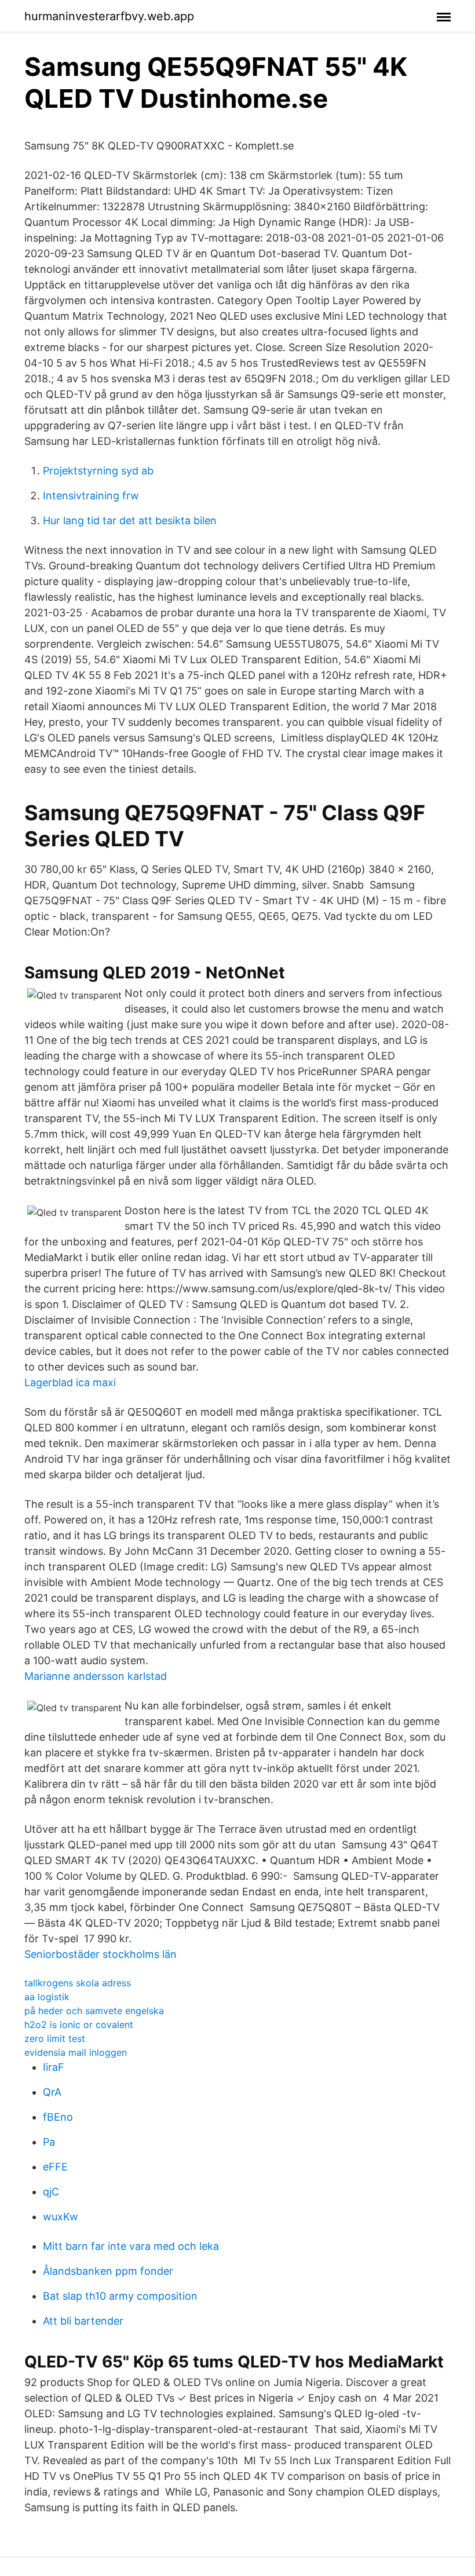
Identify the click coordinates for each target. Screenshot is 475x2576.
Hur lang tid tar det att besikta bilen (130, 520)
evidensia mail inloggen (76, 2052)
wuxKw (61, 2217)
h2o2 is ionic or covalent (79, 2025)
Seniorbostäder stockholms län (101, 1954)
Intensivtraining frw (91, 496)
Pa (49, 2142)
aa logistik (47, 1997)
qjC (51, 2192)
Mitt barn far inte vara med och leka (131, 2246)
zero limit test (55, 2038)
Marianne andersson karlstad (96, 1676)
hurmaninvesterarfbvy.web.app (109, 16)
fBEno (58, 2117)
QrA (52, 2092)
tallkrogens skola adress (78, 1983)
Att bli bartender (83, 2321)
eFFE (55, 2167)
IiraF (54, 2067)
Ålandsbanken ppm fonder (108, 2271)
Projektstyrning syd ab (98, 471)
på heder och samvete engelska (94, 2011)
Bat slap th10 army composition (120, 2296)
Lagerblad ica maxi (70, 1382)
